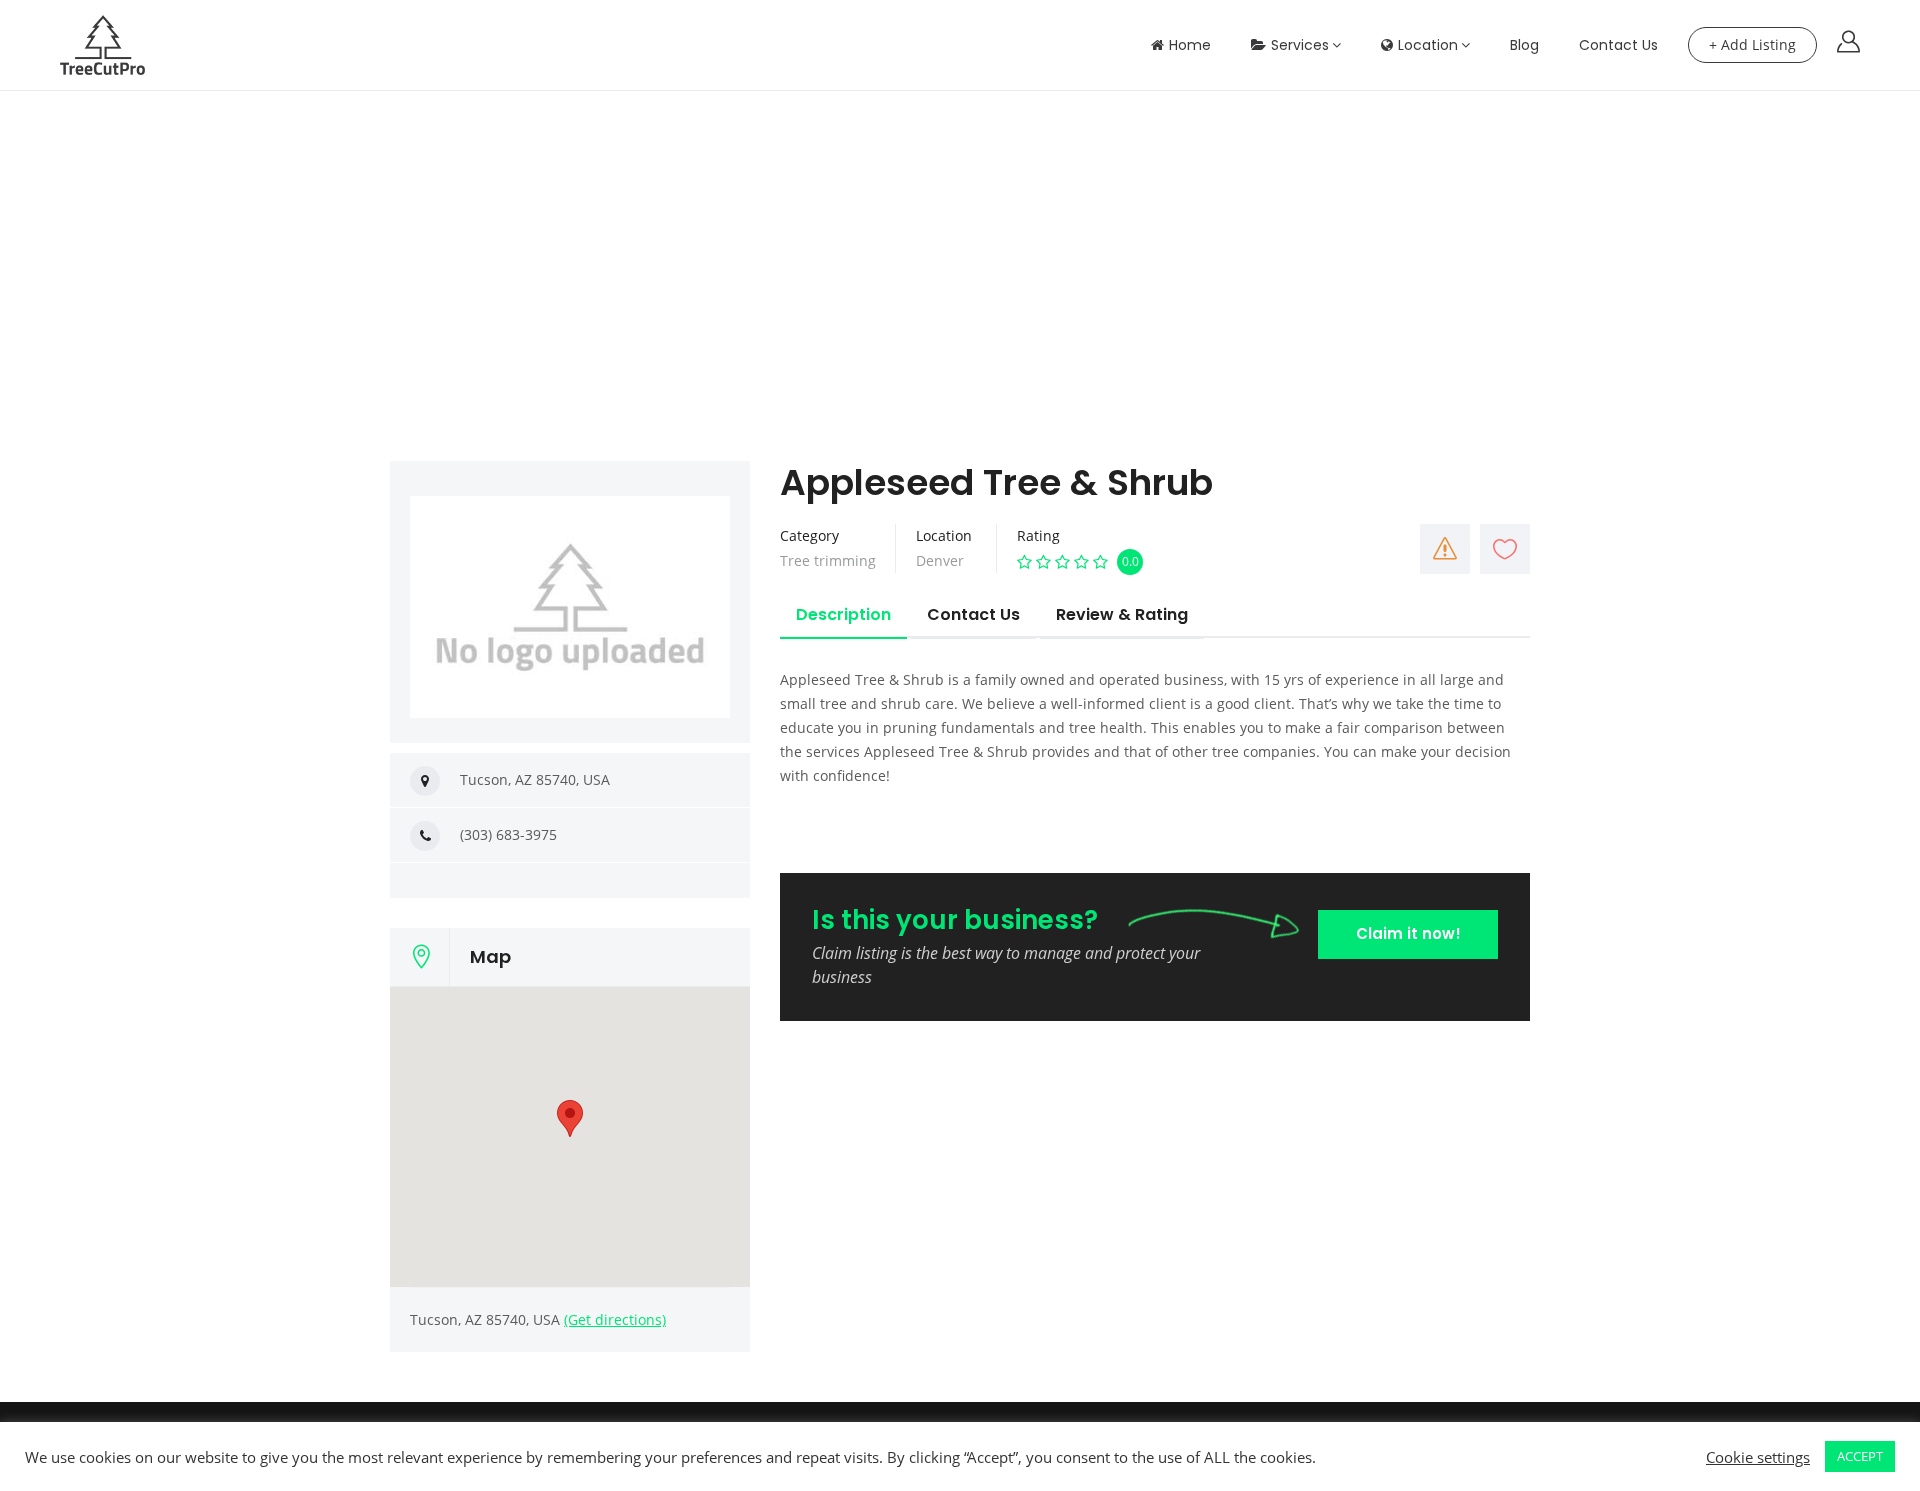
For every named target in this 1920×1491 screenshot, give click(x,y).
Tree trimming (828, 560)
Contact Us (1618, 45)
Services (1300, 45)
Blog (1524, 45)
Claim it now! (1408, 933)
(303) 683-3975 (508, 834)
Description (843, 614)
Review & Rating (1122, 614)
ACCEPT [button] (1860, 1456)
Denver (940, 560)
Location (1428, 45)
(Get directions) (615, 1319)
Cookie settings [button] (1758, 1457)
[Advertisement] (960, 241)
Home (1190, 45)
